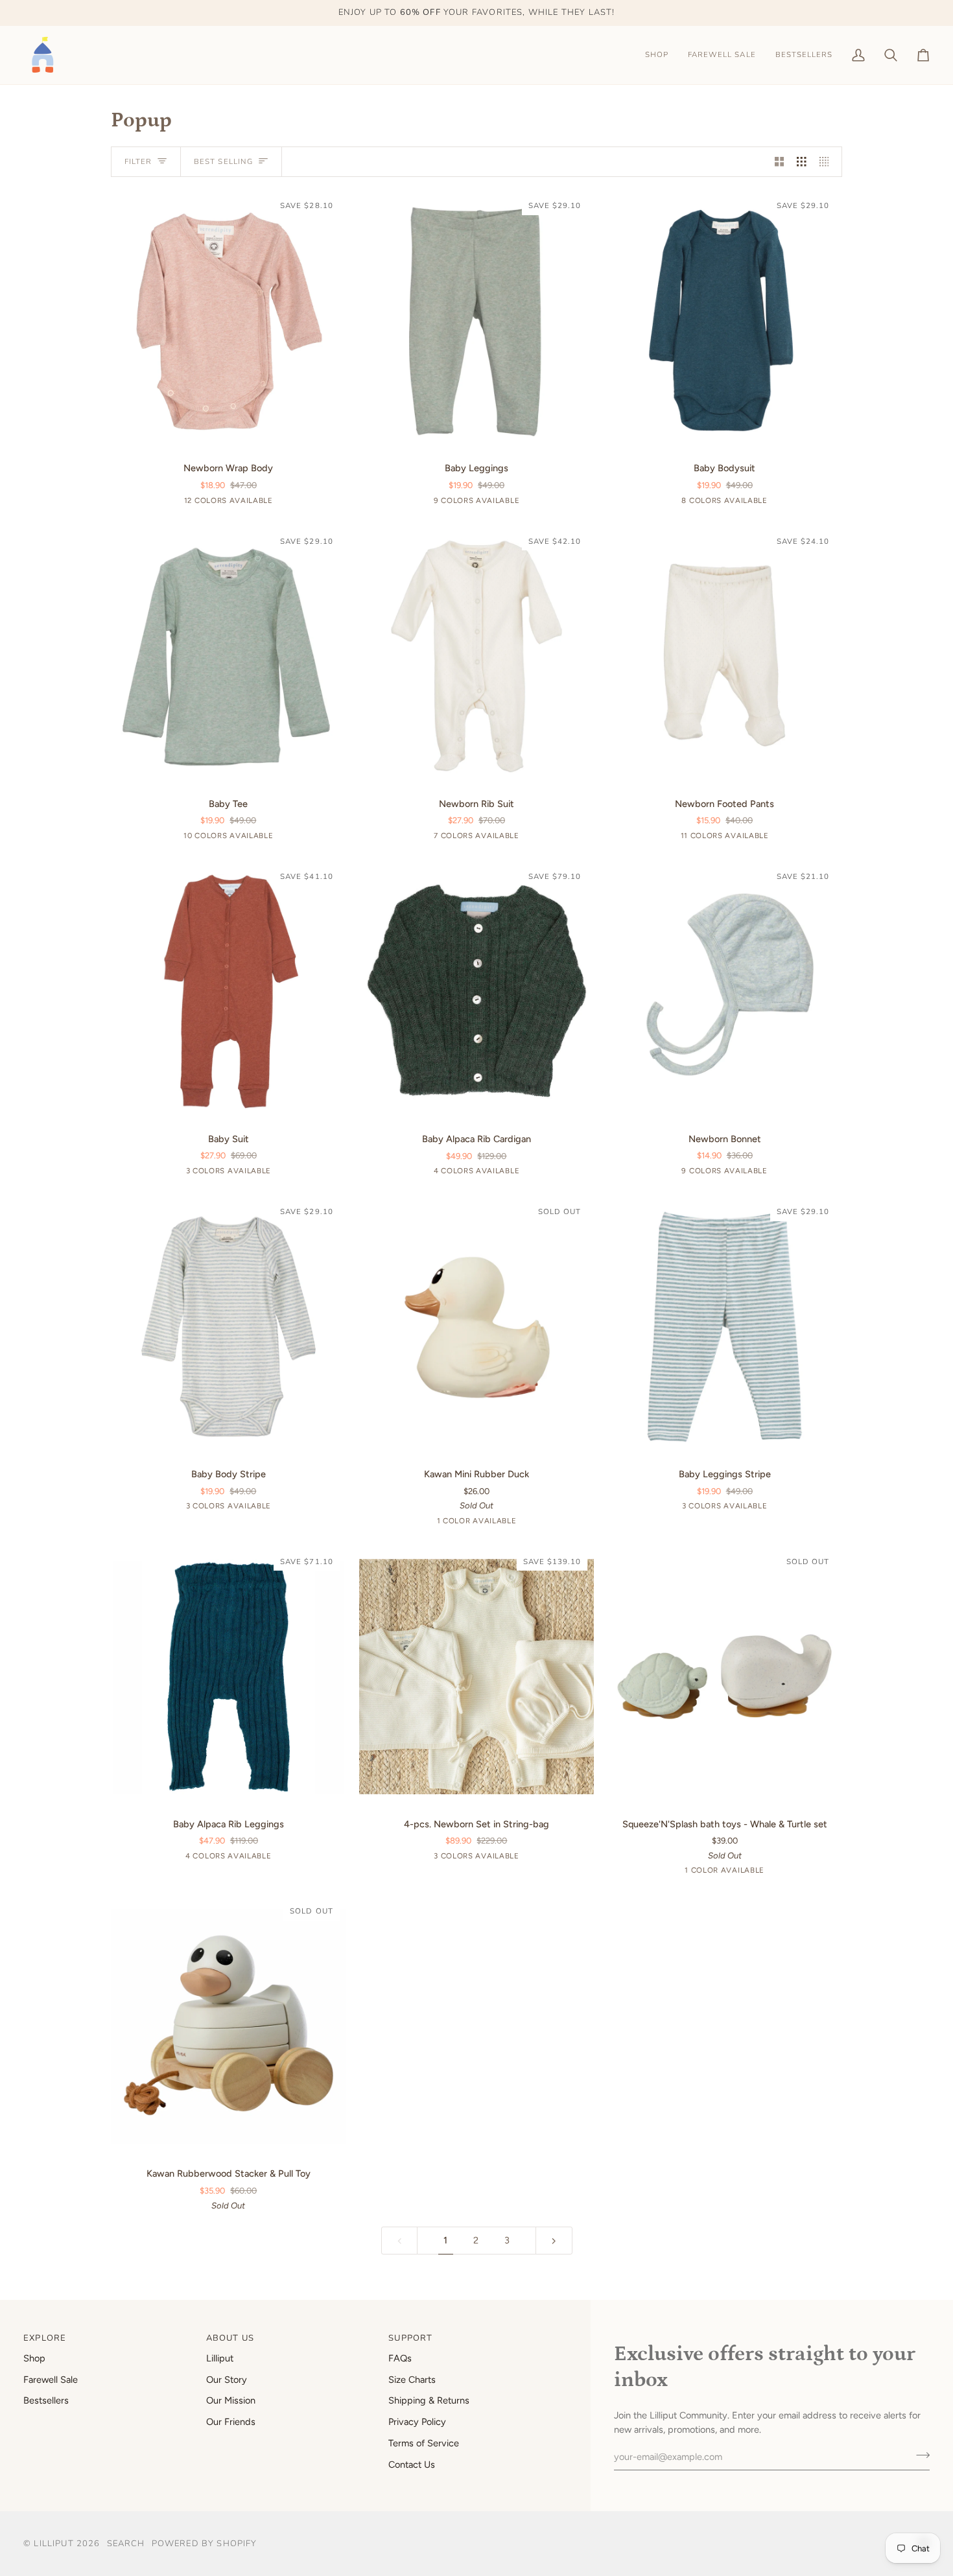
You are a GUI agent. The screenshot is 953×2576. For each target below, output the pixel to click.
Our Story (227, 2380)
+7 (280, 502)
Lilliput (220, 2358)
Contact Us (412, 2465)
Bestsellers (46, 2400)
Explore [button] (45, 2338)
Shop (34, 2358)
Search (126, 2544)
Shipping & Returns (429, 2400)
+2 (528, 837)
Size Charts (412, 2380)
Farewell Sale (51, 2380)
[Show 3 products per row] (802, 162)
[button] (657, 55)
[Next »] (554, 2241)
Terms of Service (424, 2443)
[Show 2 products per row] (780, 162)
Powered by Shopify (205, 2544)
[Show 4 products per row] (828, 162)
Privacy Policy (417, 2422)
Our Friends (231, 2422)
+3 (777, 502)
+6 (777, 837)
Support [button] (410, 2338)
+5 (280, 837)
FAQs (400, 2358)
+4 (528, 502)
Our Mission (231, 2400)
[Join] (919, 2455)
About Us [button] (230, 2338)
